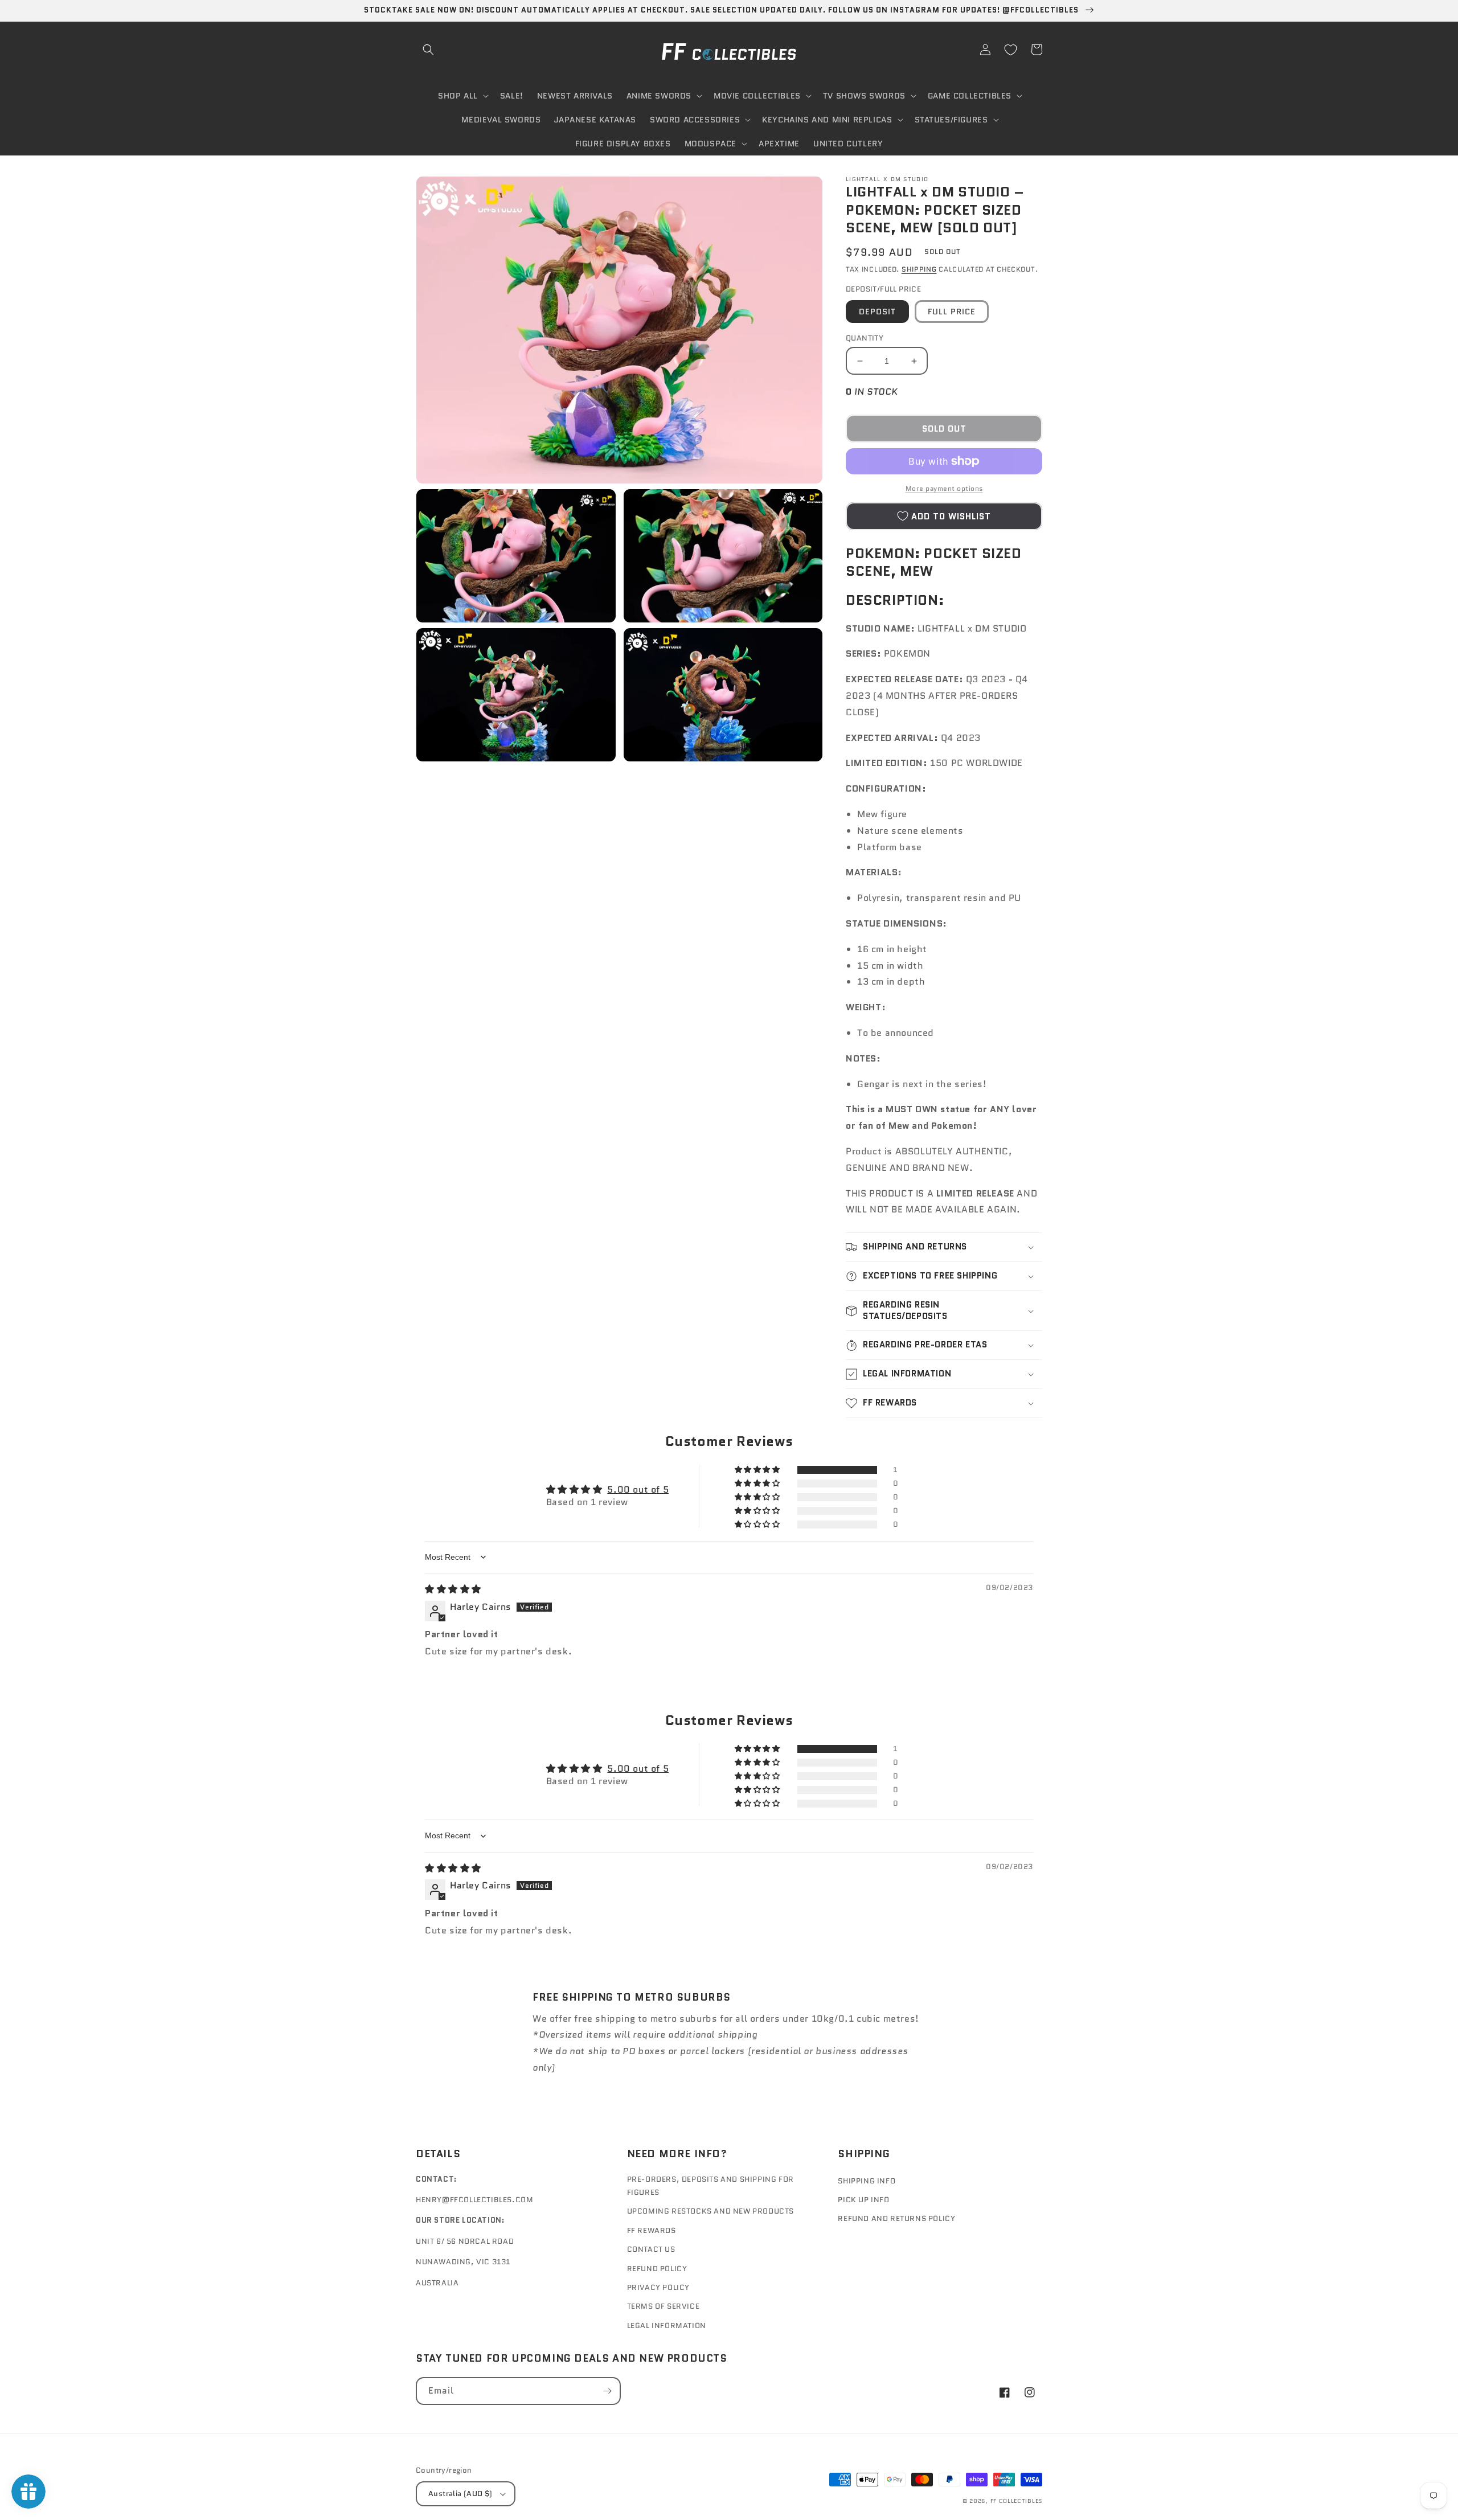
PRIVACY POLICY (658, 2287)
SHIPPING (919, 269)
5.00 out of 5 (638, 1490)
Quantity (865, 338)
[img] (453, 1589)
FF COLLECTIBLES (1017, 2501)
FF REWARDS (652, 2230)
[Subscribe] (607, 2391)
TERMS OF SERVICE (664, 2306)
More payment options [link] (944, 488)
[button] (428, 50)
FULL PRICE (952, 312)
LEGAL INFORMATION (667, 2326)
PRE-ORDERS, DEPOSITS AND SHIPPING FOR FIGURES (710, 2186)
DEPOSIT (877, 312)
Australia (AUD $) (460, 2494)
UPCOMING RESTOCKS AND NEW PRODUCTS (710, 2211)
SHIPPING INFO (867, 2181)
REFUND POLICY (657, 2269)
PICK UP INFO (863, 2200)
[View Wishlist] (1010, 50)
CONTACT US (651, 2249)
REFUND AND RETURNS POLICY (896, 2218)
